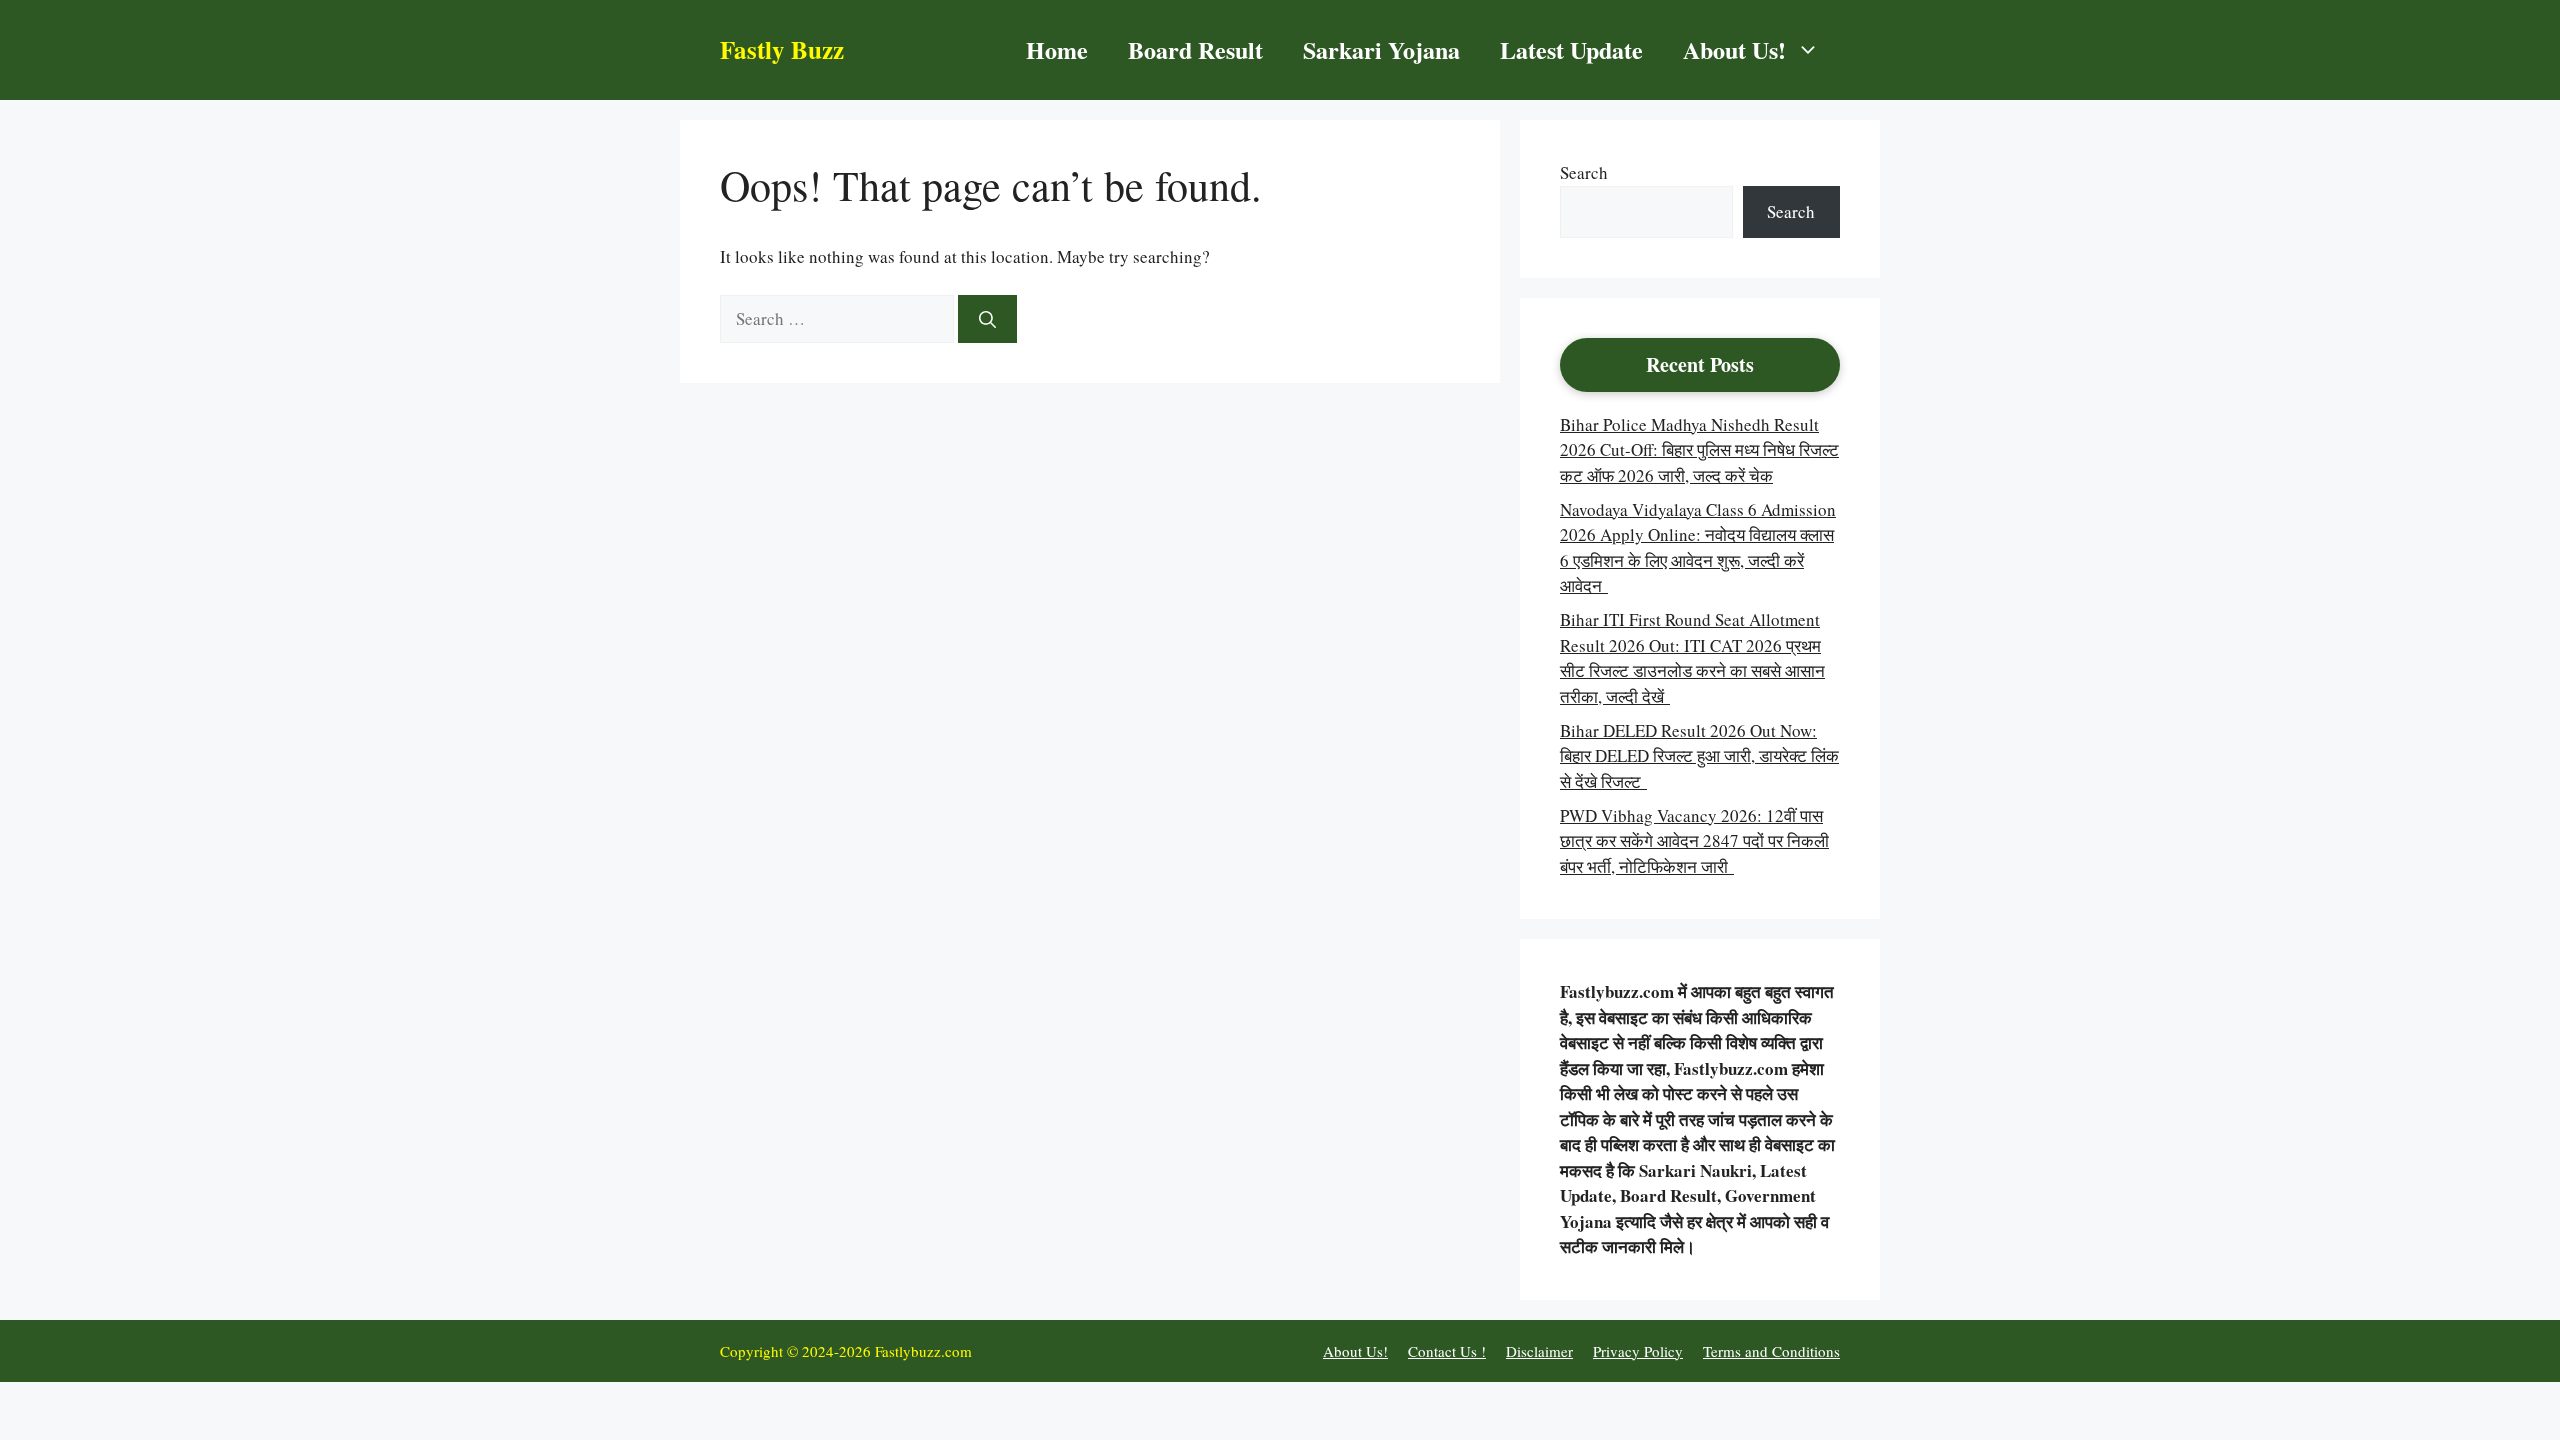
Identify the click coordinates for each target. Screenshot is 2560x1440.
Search (1584, 172)
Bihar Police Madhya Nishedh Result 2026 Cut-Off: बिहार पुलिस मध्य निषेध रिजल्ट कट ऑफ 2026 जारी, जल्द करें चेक (1699, 450)
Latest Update (1571, 49)
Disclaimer (1539, 1351)
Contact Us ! (1447, 1351)
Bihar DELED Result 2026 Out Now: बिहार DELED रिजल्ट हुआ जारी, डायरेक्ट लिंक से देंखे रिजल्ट (1699, 756)
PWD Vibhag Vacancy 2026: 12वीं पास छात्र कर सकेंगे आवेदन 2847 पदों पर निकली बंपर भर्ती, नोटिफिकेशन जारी (1694, 841)
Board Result (1195, 49)
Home (1057, 49)
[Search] (987, 319)
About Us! (1734, 49)
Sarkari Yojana (1381, 49)
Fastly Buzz (782, 49)
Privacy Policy (1638, 1351)
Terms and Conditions (1771, 1351)
